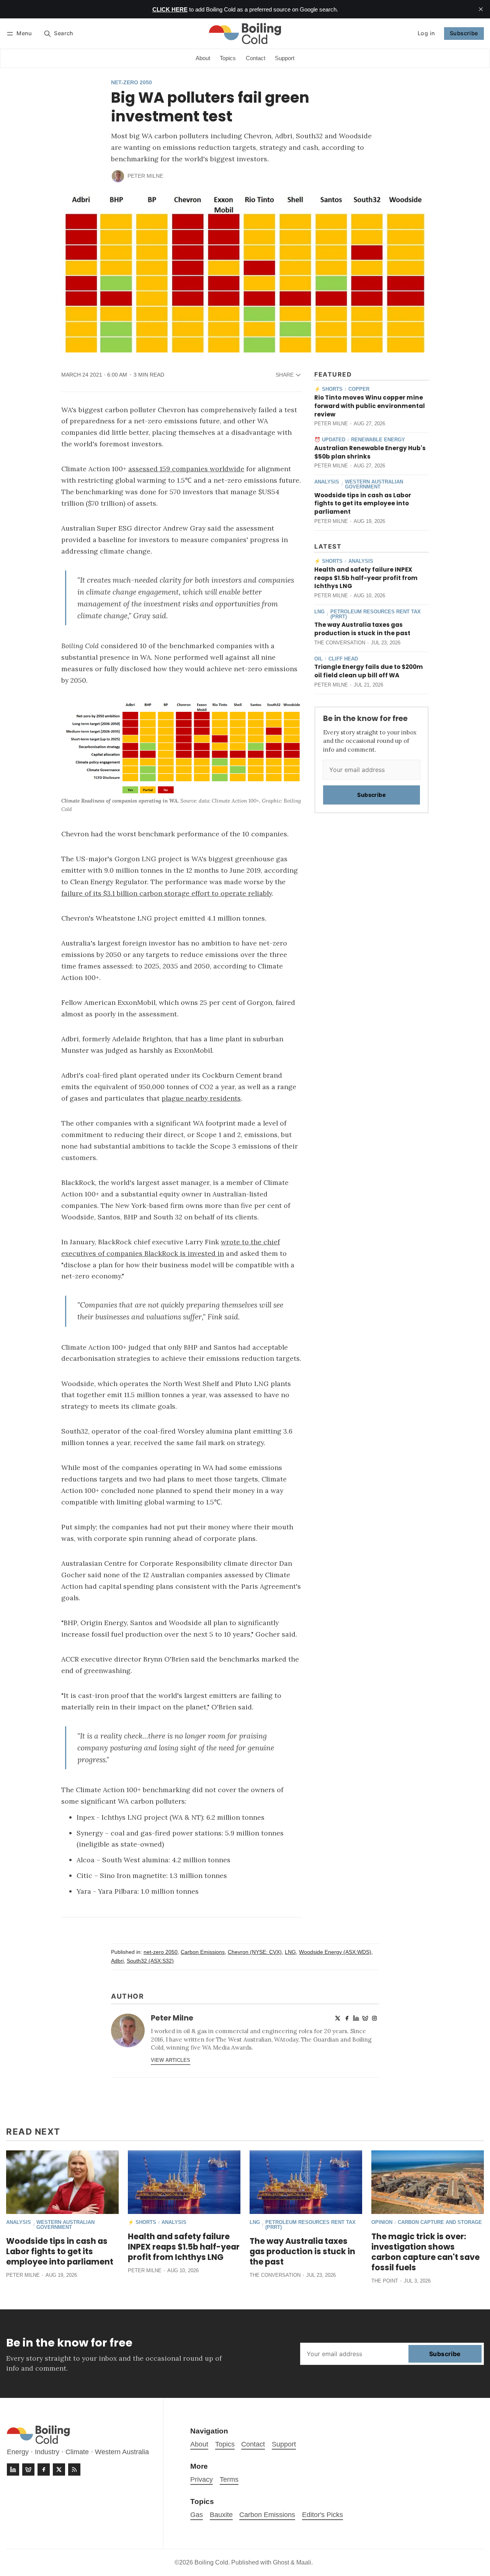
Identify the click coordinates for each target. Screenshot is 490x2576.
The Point (385, 2281)
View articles (171, 2060)
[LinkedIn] (356, 2018)
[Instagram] (374, 2018)
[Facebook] (347, 2018)
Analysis (327, 482)
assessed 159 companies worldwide (186, 469)
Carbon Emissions (203, 1952)
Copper (359, 389)
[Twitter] (338, 2018)
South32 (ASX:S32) (150, 1961)
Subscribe (464, 33)
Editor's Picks (323, 2515)
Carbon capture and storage (440, 2223)
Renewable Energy (378, 440)
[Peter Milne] (118, 176)
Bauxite (221, 2515)
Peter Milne (145, 176)
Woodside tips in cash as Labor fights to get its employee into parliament (363, 504)
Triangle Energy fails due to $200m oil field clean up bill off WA (369, 671)
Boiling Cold (211, 2562)
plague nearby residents (201, 1098)
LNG (319, 612)
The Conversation (340, 643)
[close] (481, 9)
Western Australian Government (374, 485)
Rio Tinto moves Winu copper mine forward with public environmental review (370, 406)
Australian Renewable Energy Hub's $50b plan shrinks (370, 452)
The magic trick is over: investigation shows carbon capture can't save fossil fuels (425, 2252)
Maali (304, 2562)
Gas (197, 2515)
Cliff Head (343, 659)
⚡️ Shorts (328, 389)
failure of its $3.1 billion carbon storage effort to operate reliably (167, 893)
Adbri (117, 1961)
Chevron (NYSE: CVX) (255, 1952)
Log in (426, 33)
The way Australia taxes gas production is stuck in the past (362, 629)
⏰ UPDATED (330, 440)
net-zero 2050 (131, 83)
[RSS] (74, 2469)
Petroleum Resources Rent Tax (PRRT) (376, 615)
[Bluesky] (365, 2018)
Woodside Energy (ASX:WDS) (335, 1952)
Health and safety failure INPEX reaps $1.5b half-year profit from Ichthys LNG (366, 578)
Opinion (382, 2223)
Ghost (281, 2562)
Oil (318, 659)
